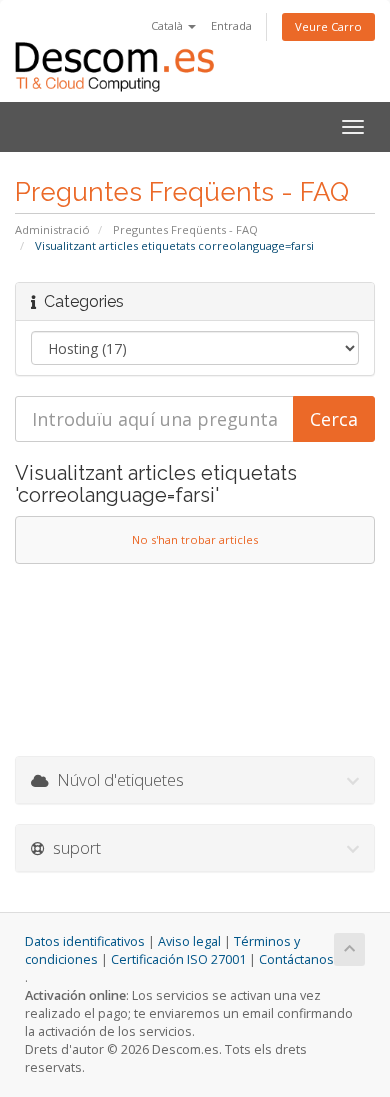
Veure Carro (328, 26)
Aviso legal (189, 941)
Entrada (231, 25)
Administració (52, 229)
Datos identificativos (85, 941)
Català (168, 25)
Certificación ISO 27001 (178, 959)
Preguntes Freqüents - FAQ (185, 229)
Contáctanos (296, 959)
